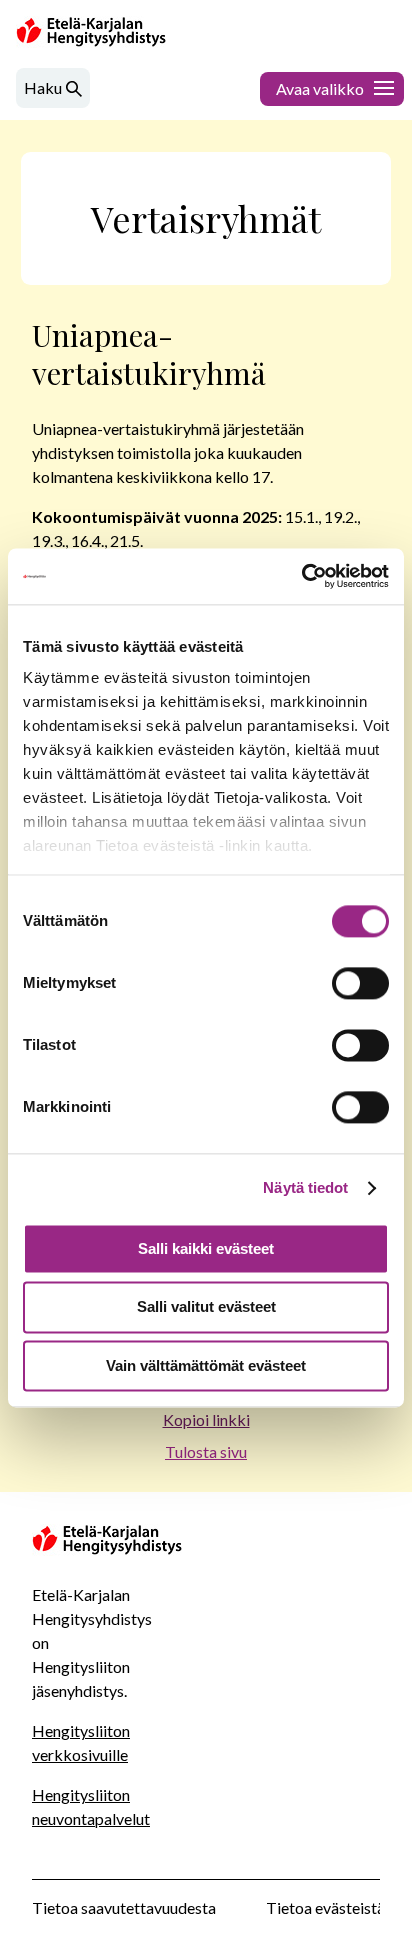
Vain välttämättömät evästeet (206, 1365)
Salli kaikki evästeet (206, 1248)
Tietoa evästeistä (325, 1907)
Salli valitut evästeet (206, 1307)
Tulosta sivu (206, 1451)
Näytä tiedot (305, 1187)
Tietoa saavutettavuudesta (124, 1907)
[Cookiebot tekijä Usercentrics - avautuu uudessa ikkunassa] (301, 576)
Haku (43, 87)
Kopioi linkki (206, 1419)
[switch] (360, 983)
